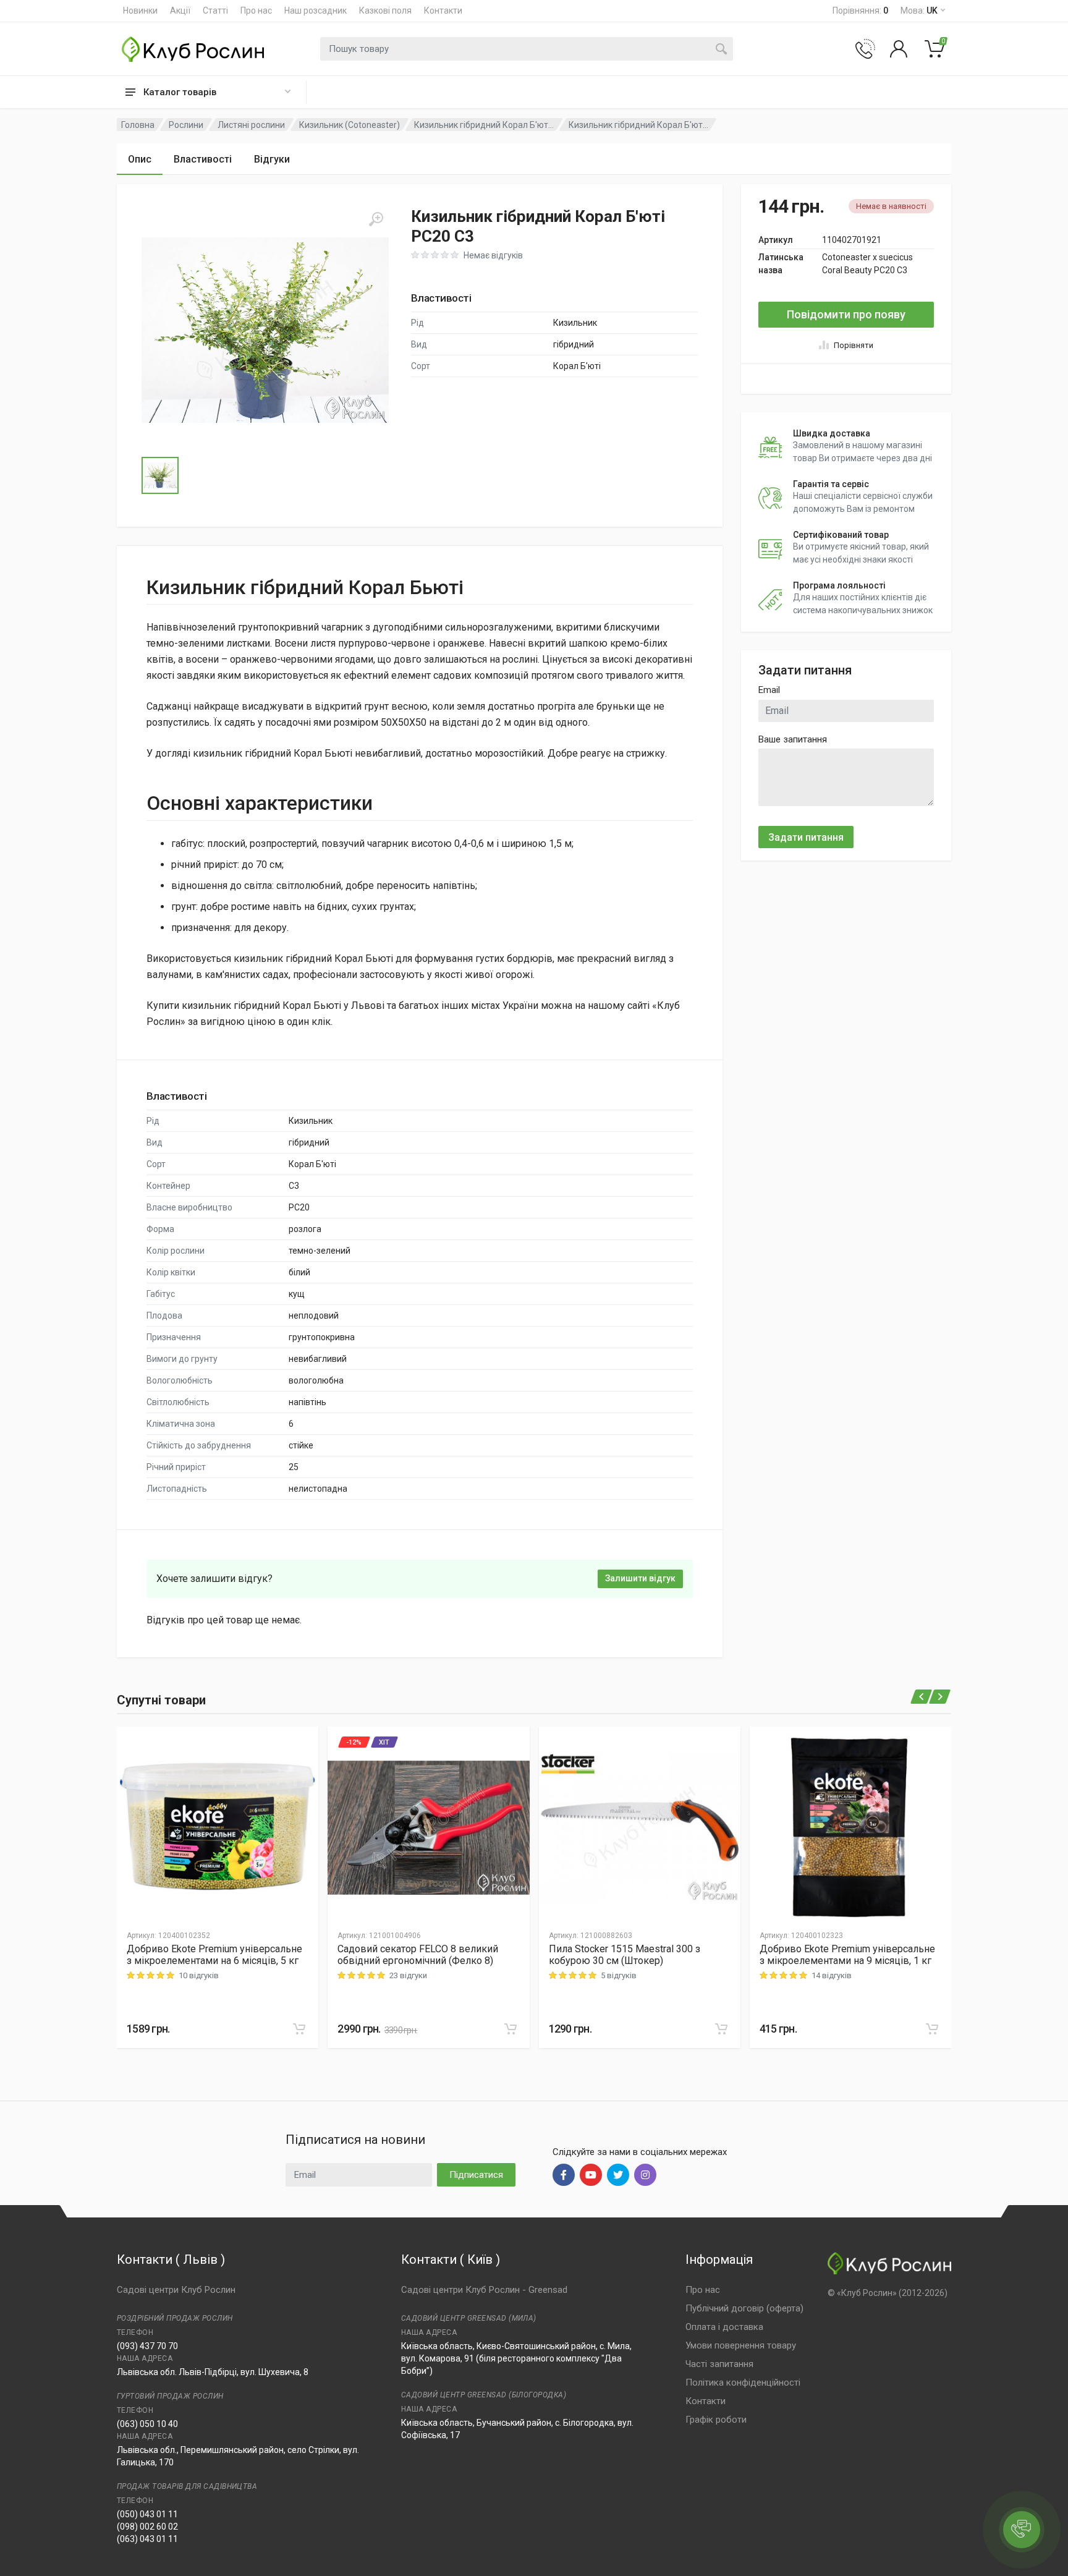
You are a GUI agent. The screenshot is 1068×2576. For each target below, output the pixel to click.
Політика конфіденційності (743, 2383)
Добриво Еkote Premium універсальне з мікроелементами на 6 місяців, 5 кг (214, 1955)
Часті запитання (719, 2364)
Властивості (203, 159)
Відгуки (272, 159)
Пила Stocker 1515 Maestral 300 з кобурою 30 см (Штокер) (625, 1955)
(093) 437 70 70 (147, 2346)
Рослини (186, 125)
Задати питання (806, 837)
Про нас (256, 11)
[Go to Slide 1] (160, 475)
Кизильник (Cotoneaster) (350, 125)
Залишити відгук (640, 1578)
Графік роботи (716, 2420)
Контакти (443, 11)
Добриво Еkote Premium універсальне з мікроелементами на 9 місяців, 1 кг (847, 1955)
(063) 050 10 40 (147, 2424)
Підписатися (476, 2175)
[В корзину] (299, 2029)
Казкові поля (385, 11)
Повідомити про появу (846, 314)
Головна (138, 125)
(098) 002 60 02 (147, 2527)
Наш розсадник (316, 11)
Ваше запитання (793, 739)
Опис (140, 159)
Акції (180, 11)
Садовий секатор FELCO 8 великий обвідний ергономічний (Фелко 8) (418, 1955)
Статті (215, 11)
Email (769, 690)
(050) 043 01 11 (147, 2514)
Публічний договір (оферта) (744, 2308)
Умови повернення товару (741, 2345)
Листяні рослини (251, 125)
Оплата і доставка (724, 2327)
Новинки (140, 11)
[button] (265, 330)
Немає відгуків (493, 255)
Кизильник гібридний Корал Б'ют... (484, 125)
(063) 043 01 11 (147, 2539)
